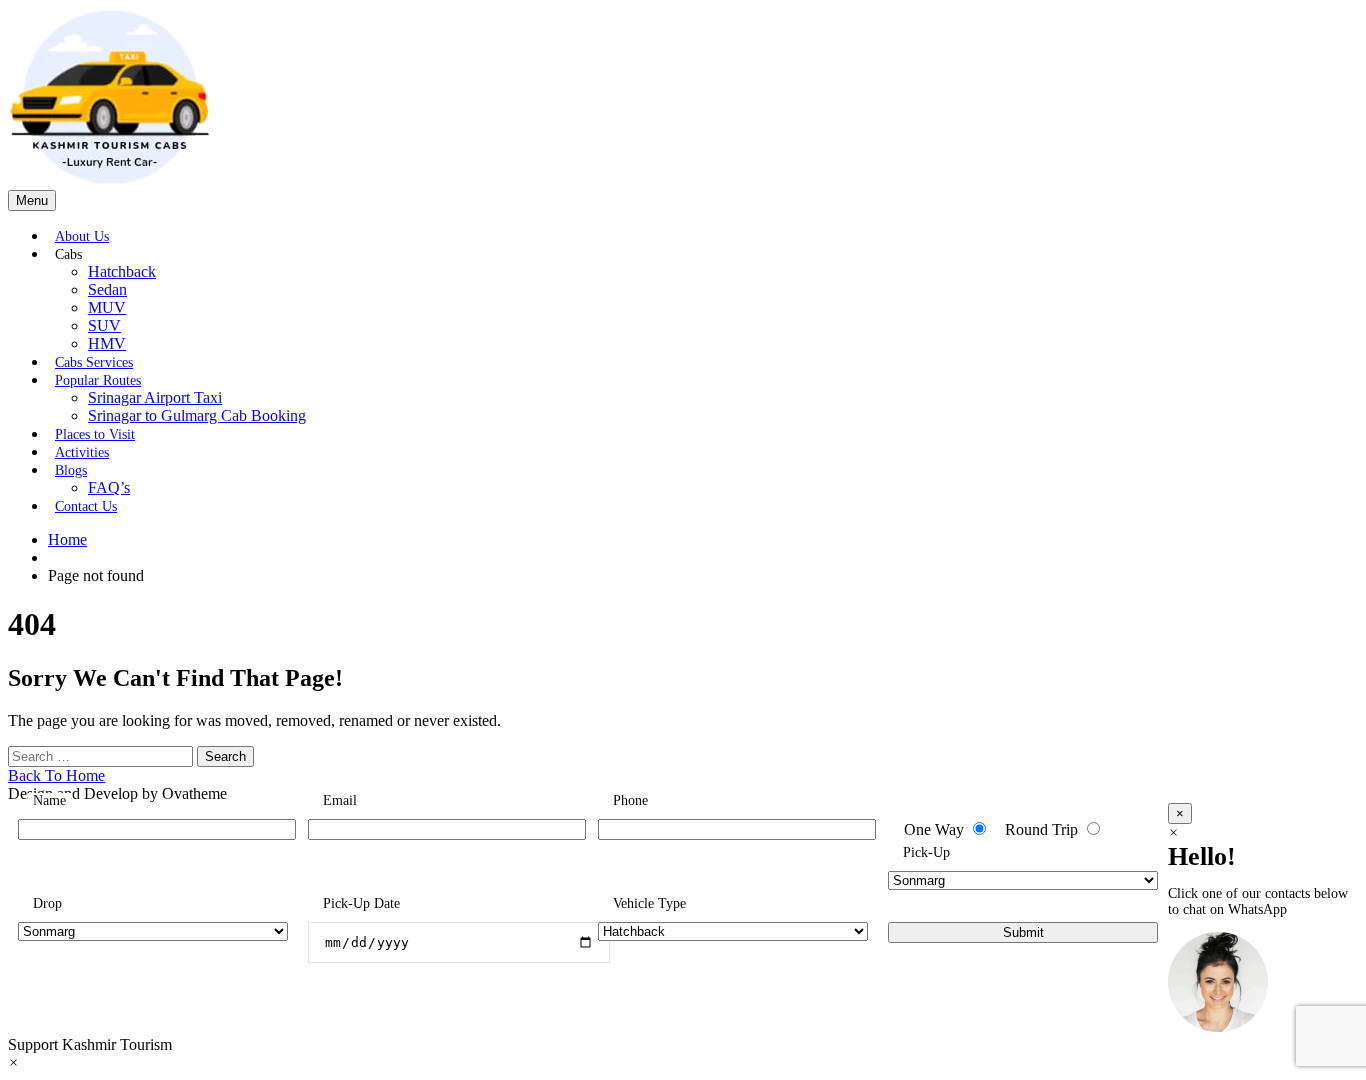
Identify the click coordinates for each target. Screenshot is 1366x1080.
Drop (47, 903)
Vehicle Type (649, 903)
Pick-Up (926, 852)
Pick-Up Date (361, 903)
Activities (82, 452)
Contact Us (86, 506)
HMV (107, 343)
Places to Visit (95, 434)
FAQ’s (109, 487)
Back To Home (56, 775)
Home (67, 539)
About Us (82, 236)
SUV (104, 325)
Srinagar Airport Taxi (155, 397)
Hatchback (122, 271)
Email (340, 800)
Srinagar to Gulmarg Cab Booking (197, 415)
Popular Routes (98, 380)
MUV (107, 307)
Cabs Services (94, 362)
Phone (630, 800)
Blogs (71, 470)
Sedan (107, 289)
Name (49, 800)
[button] (683, 993)
